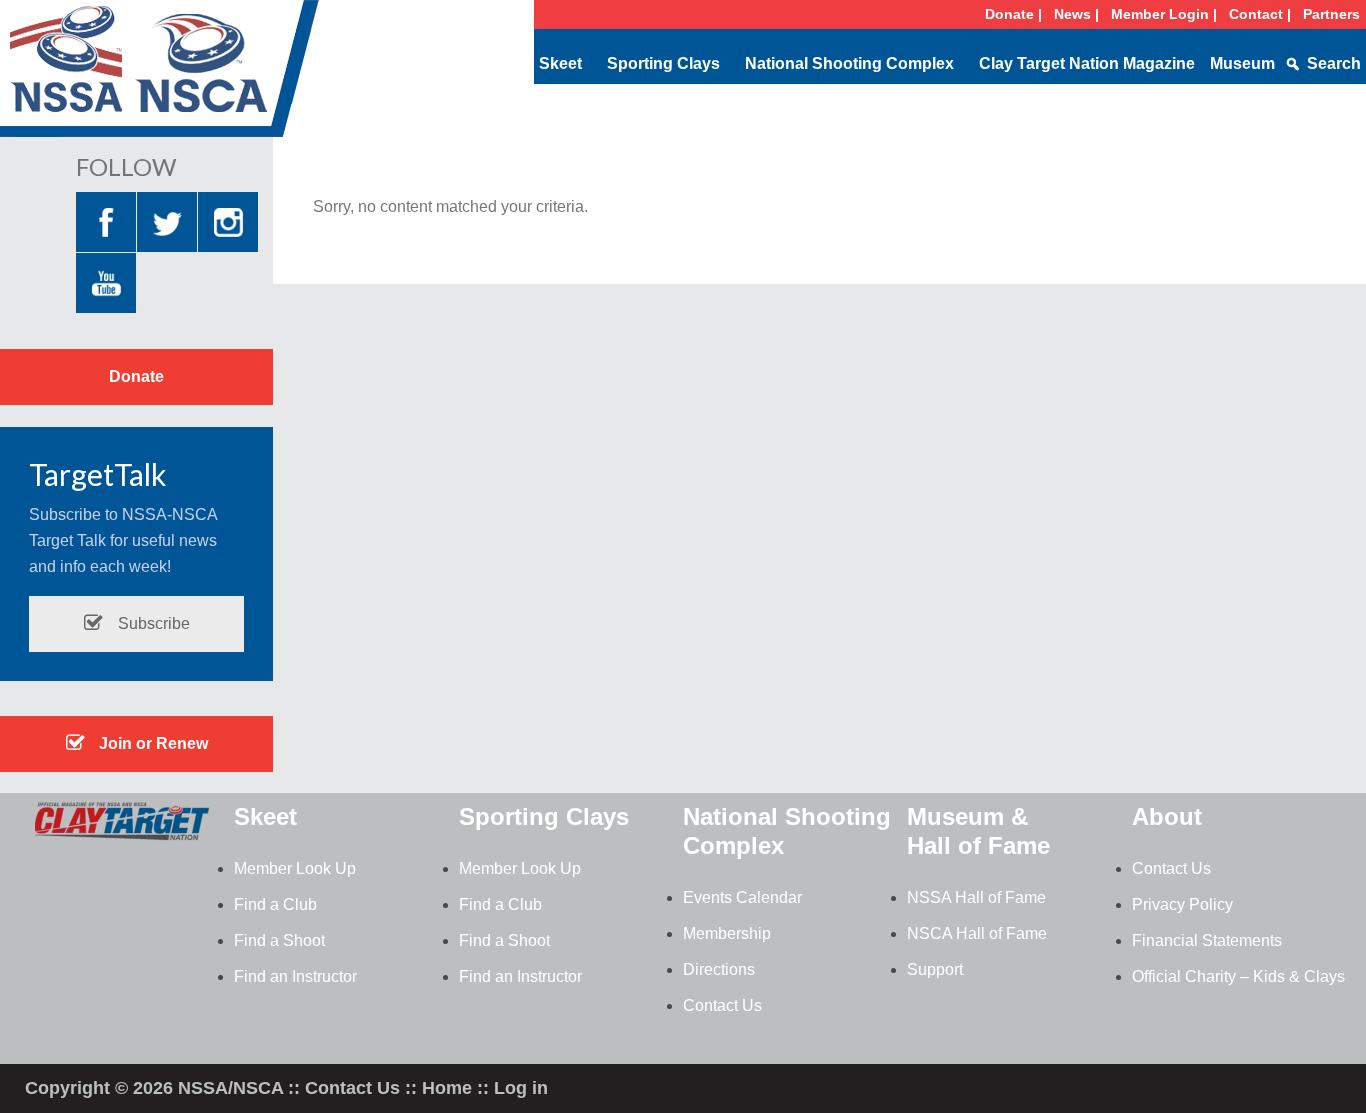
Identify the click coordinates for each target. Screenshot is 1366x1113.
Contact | (1260, 14)
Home (447, 1088)
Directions (719, 969)
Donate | (1013, 14)
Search (1334, 63)
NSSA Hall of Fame (976, 897)
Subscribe (152, 623)
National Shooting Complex (849, 63)
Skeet (560, 63)
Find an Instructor (295, 976)
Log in (521, 1088)
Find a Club (275, 904)
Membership (727, 933)
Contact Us (722, 1005)
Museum (1242, 63)
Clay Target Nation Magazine (1087, 63)
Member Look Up (295, 868)
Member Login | (1164, 14)
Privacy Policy (1182, 904)
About (1167, 816)
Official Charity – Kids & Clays (1238, 976)
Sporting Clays (663, 63)
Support (935, 969)
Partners (1331, 14)
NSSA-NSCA (160, 75)
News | (1076, 14)
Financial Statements (1207, 940)
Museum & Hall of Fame (978, 831)
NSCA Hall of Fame (977, 933)
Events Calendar (742, 897)
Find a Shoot (279, 940)
